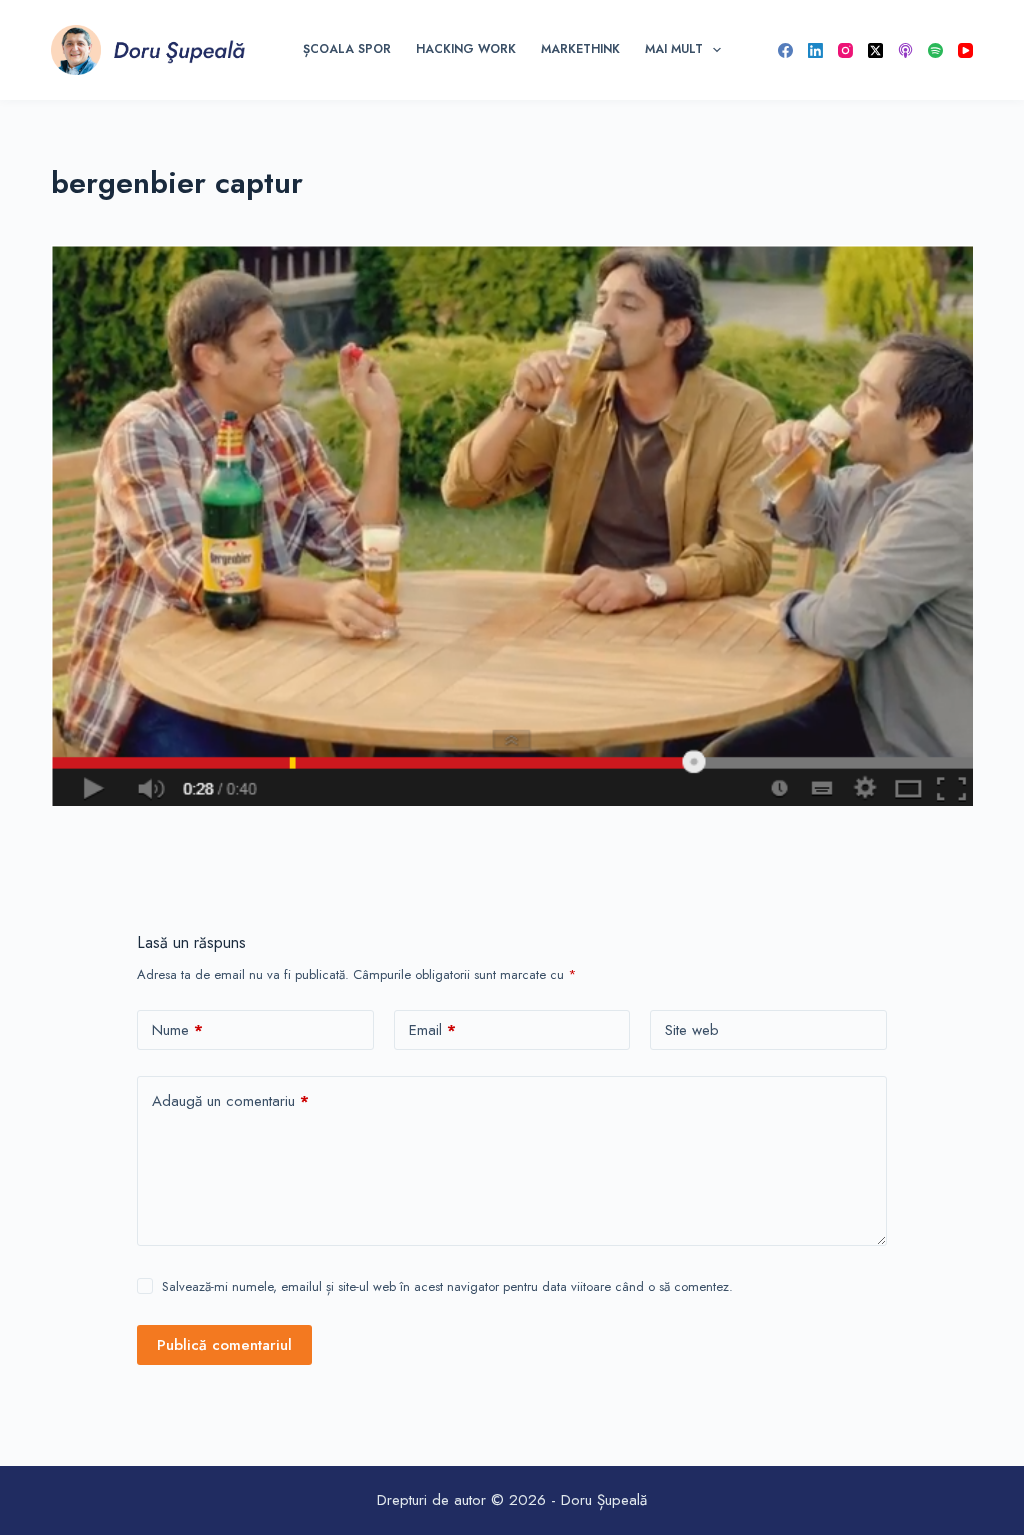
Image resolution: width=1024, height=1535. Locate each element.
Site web (692, 1030)
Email (432, 1030)
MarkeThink (580, 49)
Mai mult (674, 49)
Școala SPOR (347, 49)
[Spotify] (935, 50)
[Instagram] (845, 50)
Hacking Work (466, 49)
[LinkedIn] (815, 50)
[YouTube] (965, 50)
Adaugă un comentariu (230, 1101)
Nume (177, 1030)
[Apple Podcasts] (905, 50)
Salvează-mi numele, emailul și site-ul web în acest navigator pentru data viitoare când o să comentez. (447, 1286)
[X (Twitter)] (875, 50)
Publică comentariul (224, 1345)
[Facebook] (785, 50)
